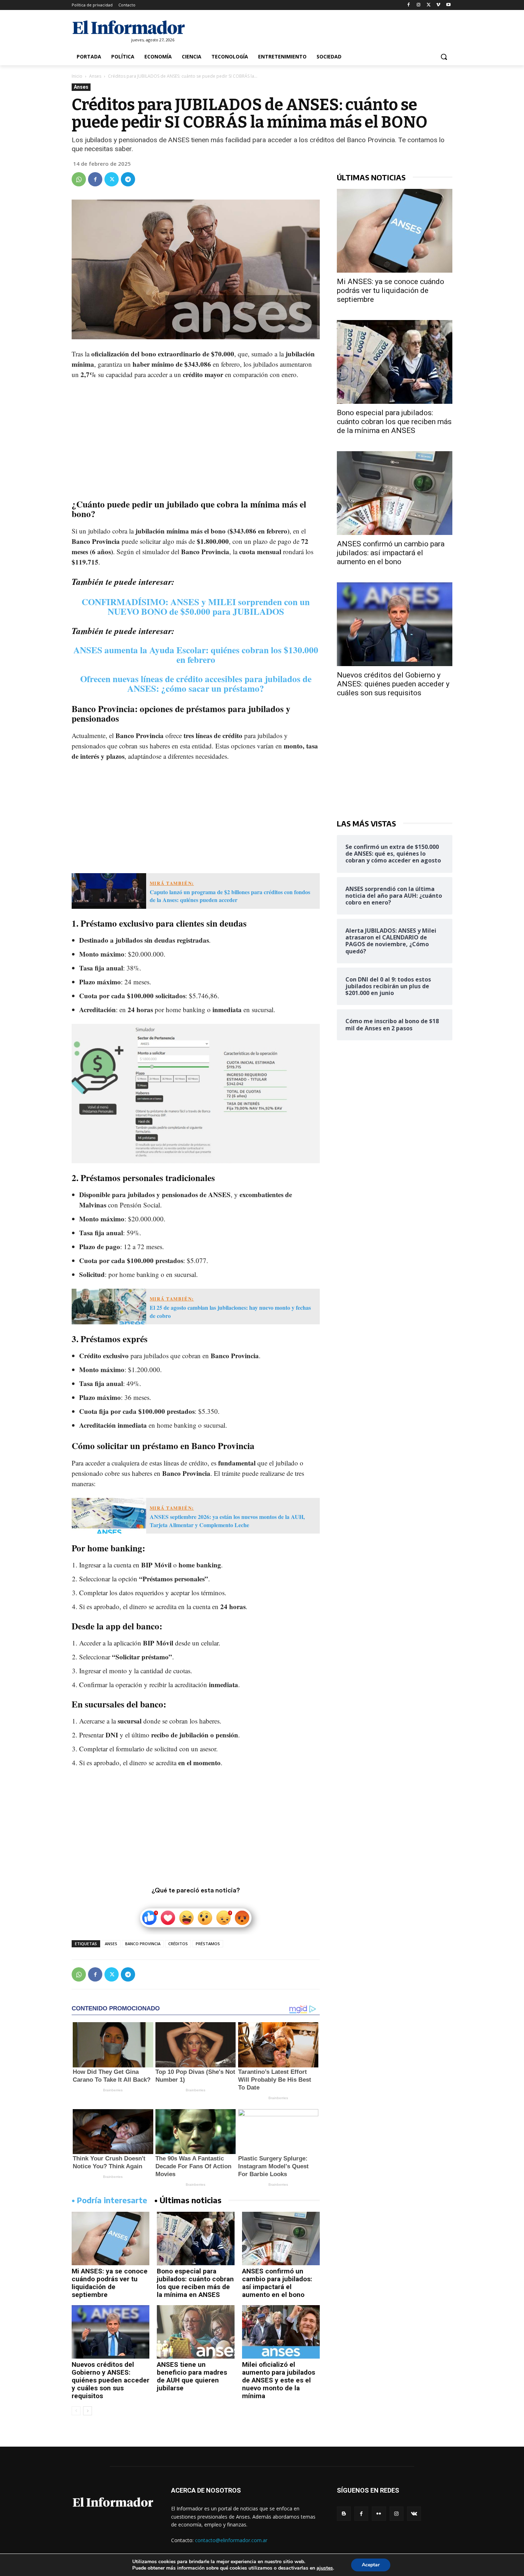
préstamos (208, 1944)
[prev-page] (76, 2411)
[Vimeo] (438, 5)
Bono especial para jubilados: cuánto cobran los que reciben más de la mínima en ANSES (195, 2283)
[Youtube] (448, 5)
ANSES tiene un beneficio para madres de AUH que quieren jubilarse (192, 2376)
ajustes (325, 2568)
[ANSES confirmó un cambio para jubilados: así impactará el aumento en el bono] (281, 2238)
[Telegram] (128, 179)
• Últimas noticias (188, 2200)
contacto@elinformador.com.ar (231, 2540)
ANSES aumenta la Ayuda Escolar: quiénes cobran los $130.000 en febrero (196, 655)
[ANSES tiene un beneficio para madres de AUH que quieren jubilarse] (196, 2332)
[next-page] (88, 2411)
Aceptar (371, 2565)
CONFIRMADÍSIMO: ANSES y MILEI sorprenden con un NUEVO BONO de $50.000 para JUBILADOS (196, 607)
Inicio (77, 76)
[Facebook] (409, 5)
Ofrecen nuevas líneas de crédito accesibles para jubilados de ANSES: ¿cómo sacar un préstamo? (196, 684)
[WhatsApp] (79, 179)
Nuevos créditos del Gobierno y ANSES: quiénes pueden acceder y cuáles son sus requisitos (111, 2380)
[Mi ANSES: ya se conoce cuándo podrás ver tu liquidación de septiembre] (111, 2238)
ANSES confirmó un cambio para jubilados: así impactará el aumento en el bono (277, 2283)
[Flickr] (379, 2513)
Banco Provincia (143, 1944)
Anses (95, 76)
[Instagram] (419, 5)
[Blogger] (344, 2513)
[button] (444, 57)
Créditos (178, 1944)
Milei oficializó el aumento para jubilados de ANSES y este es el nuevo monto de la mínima (279, 2380)
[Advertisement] (196, 439)
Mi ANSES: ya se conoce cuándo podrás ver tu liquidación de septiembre (110, 2283)
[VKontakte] (414, 2513)
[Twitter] (429, 5)
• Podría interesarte (109, 2200)
